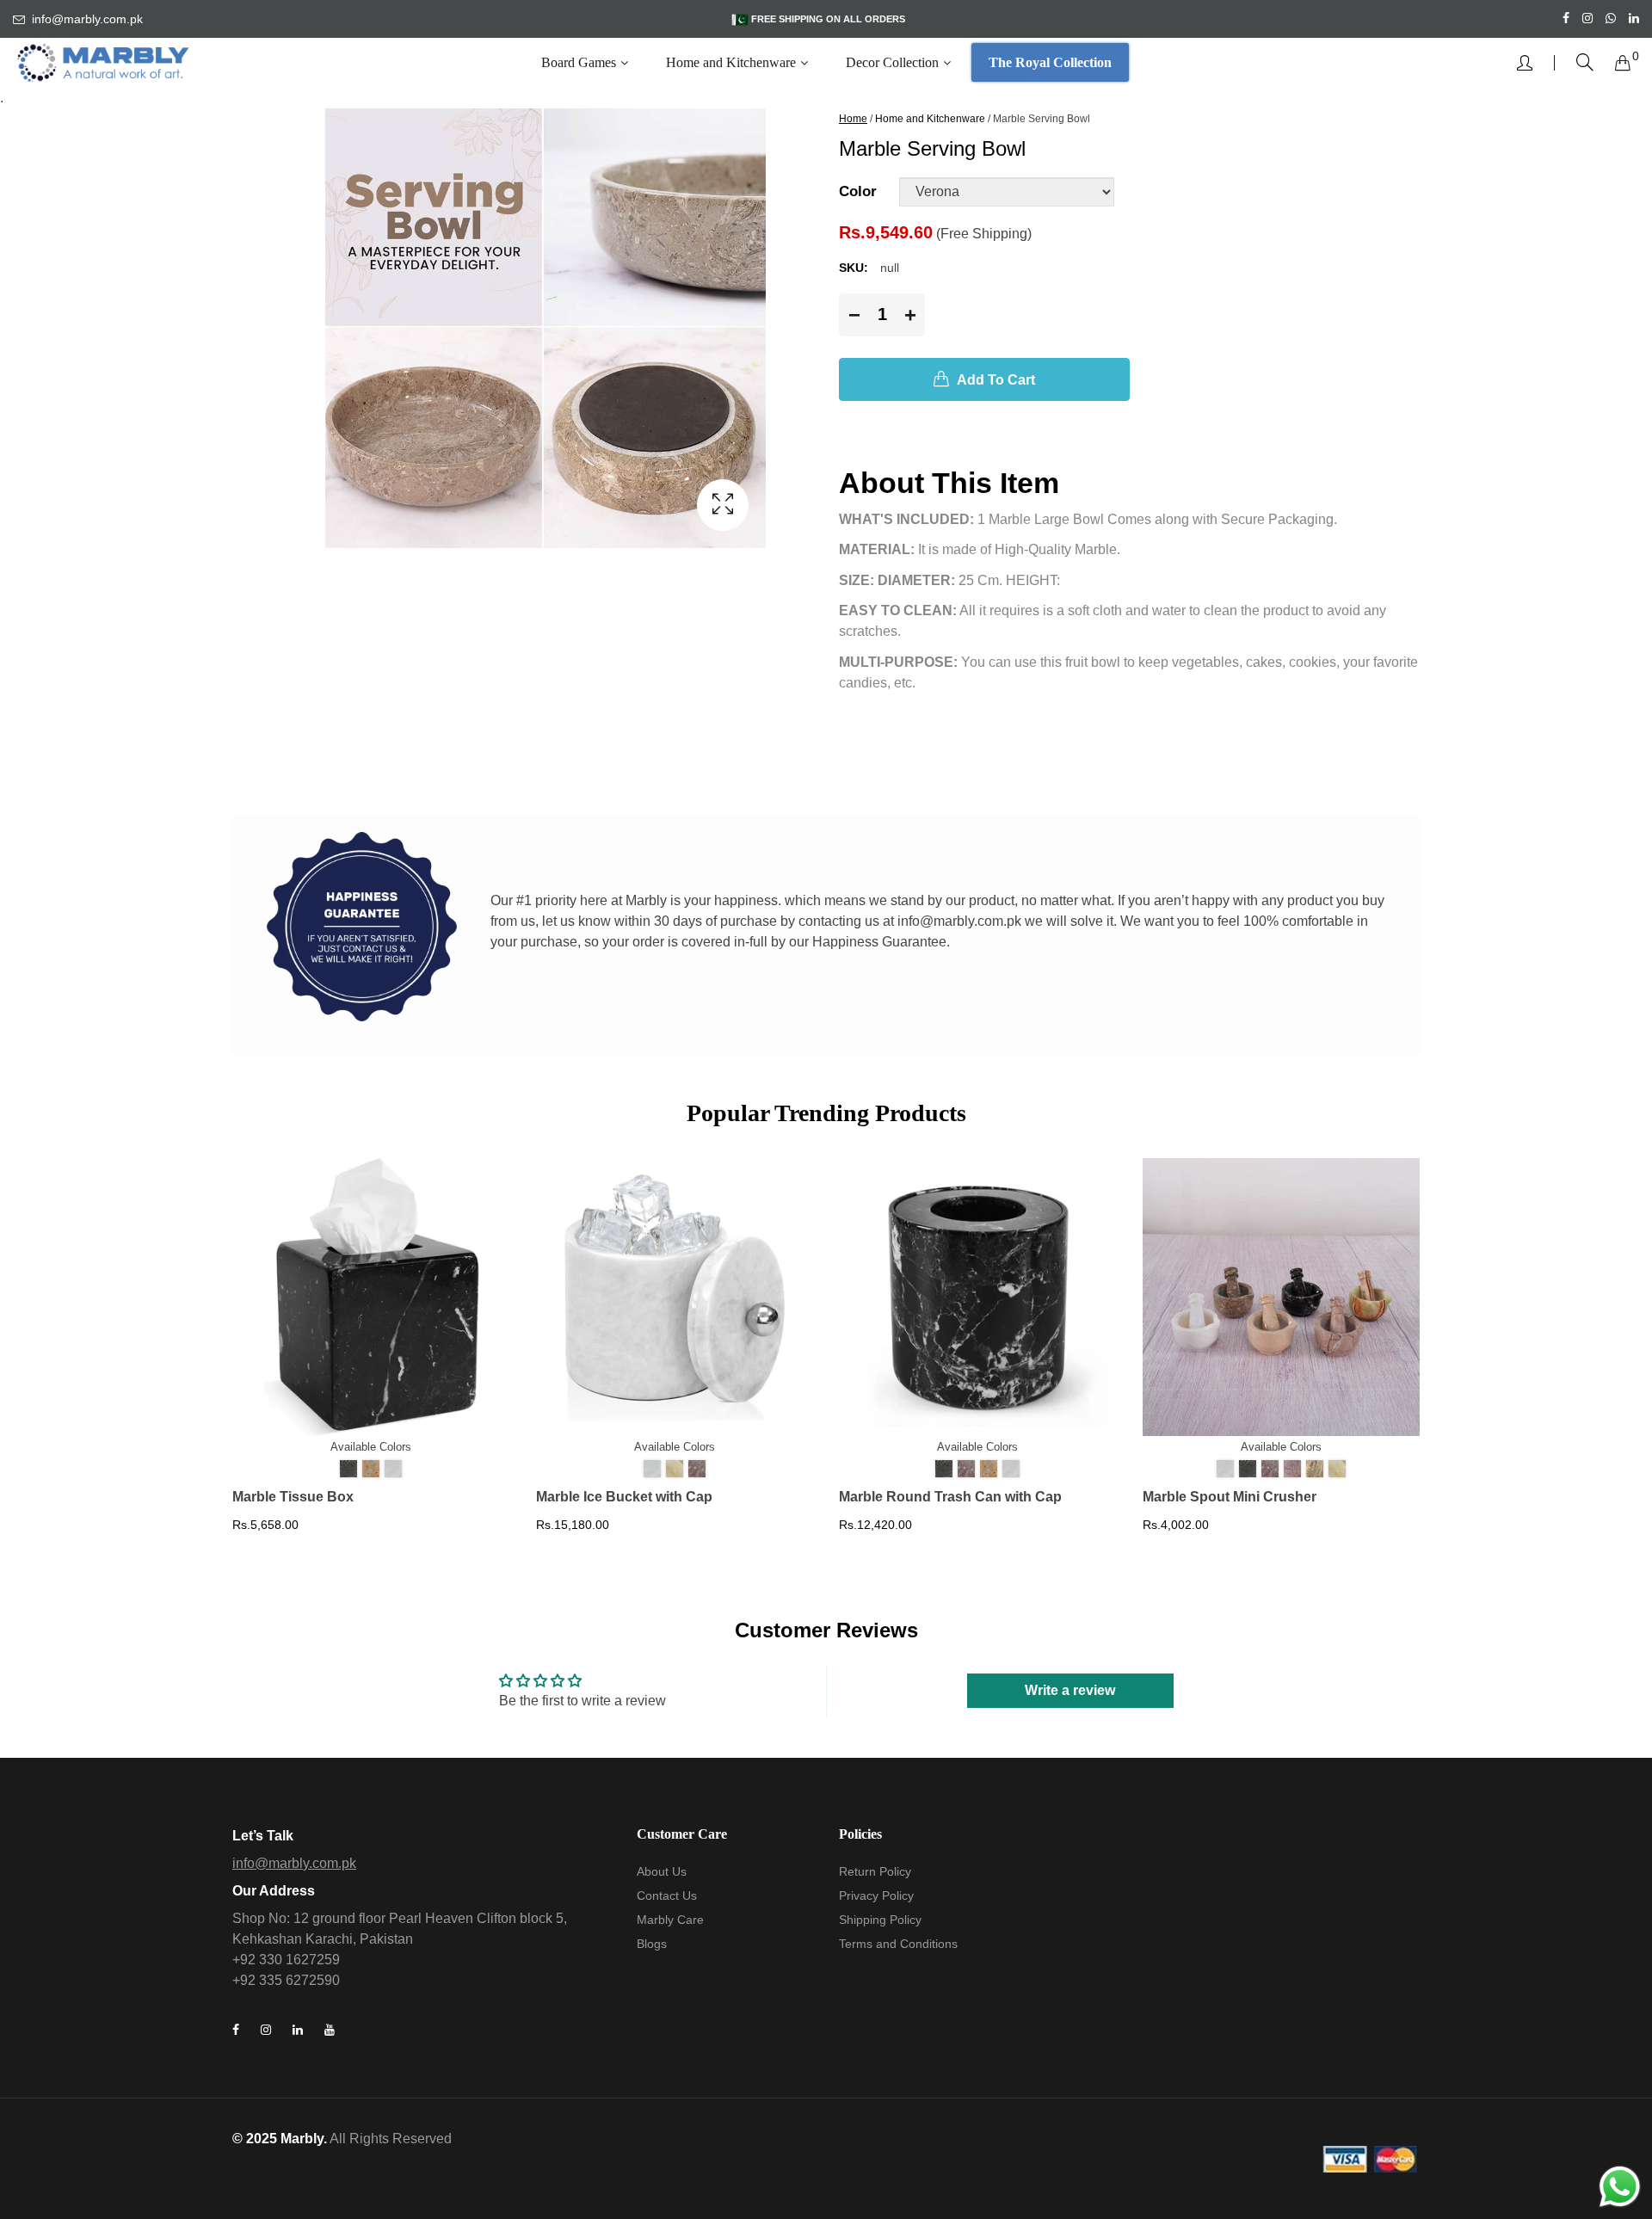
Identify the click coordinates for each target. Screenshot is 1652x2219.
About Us (662, 1871)
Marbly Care (670, 1920)
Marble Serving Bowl (1042, 119)
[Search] (1585, 62)
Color (858, 191)
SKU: (854, 268)
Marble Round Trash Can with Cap (950, 1497)
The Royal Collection (1050, 62)
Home (853, 119)
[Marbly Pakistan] (103, 63)
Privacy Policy (876, 1895)
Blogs (652, 1944)
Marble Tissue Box (293, 1497)
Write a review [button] (1070, 1690)
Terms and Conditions (898, 1944)
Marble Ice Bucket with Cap (624, 1497)
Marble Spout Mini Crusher (1230, 1497)
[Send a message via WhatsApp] (1620, 2187)
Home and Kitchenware (930, 119)
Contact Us (667, 1895)
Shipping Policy (880, 1920)
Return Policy (875, 1871)
